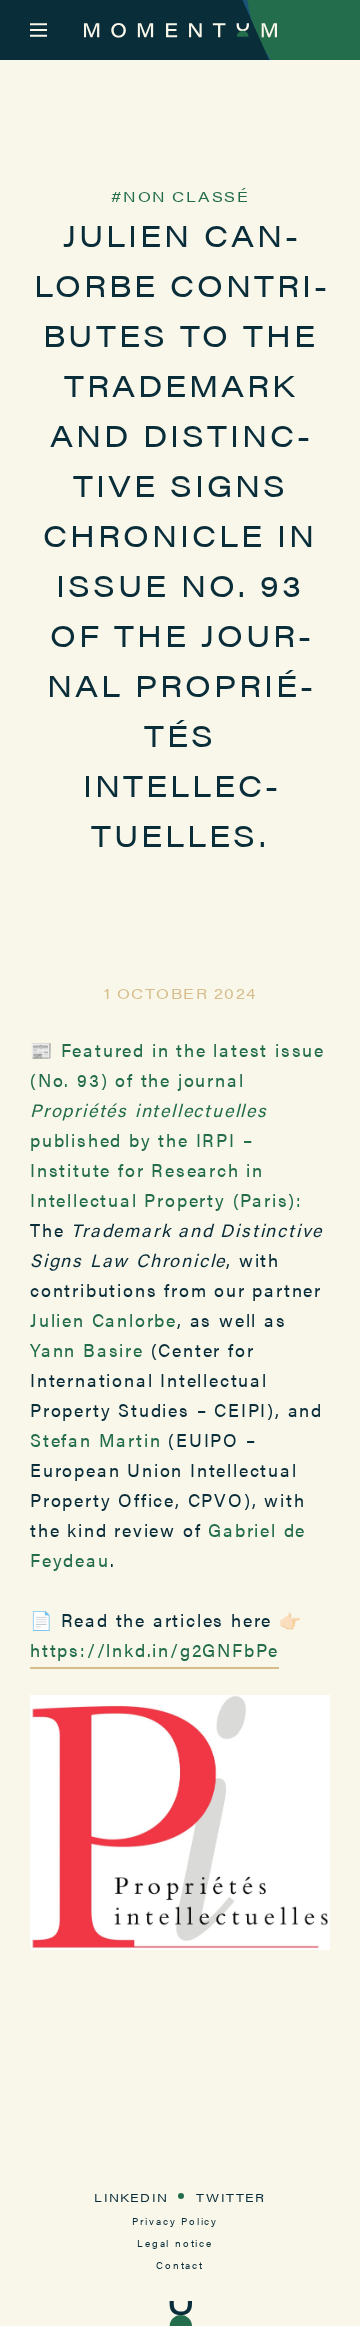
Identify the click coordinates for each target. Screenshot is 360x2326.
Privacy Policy (175, 2221)
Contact (180, 2265)
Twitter (230, 2197)
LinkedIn (131, 2197)
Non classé (186, 195)
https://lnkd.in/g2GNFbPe (154, 1649)
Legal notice (175, 2243)
